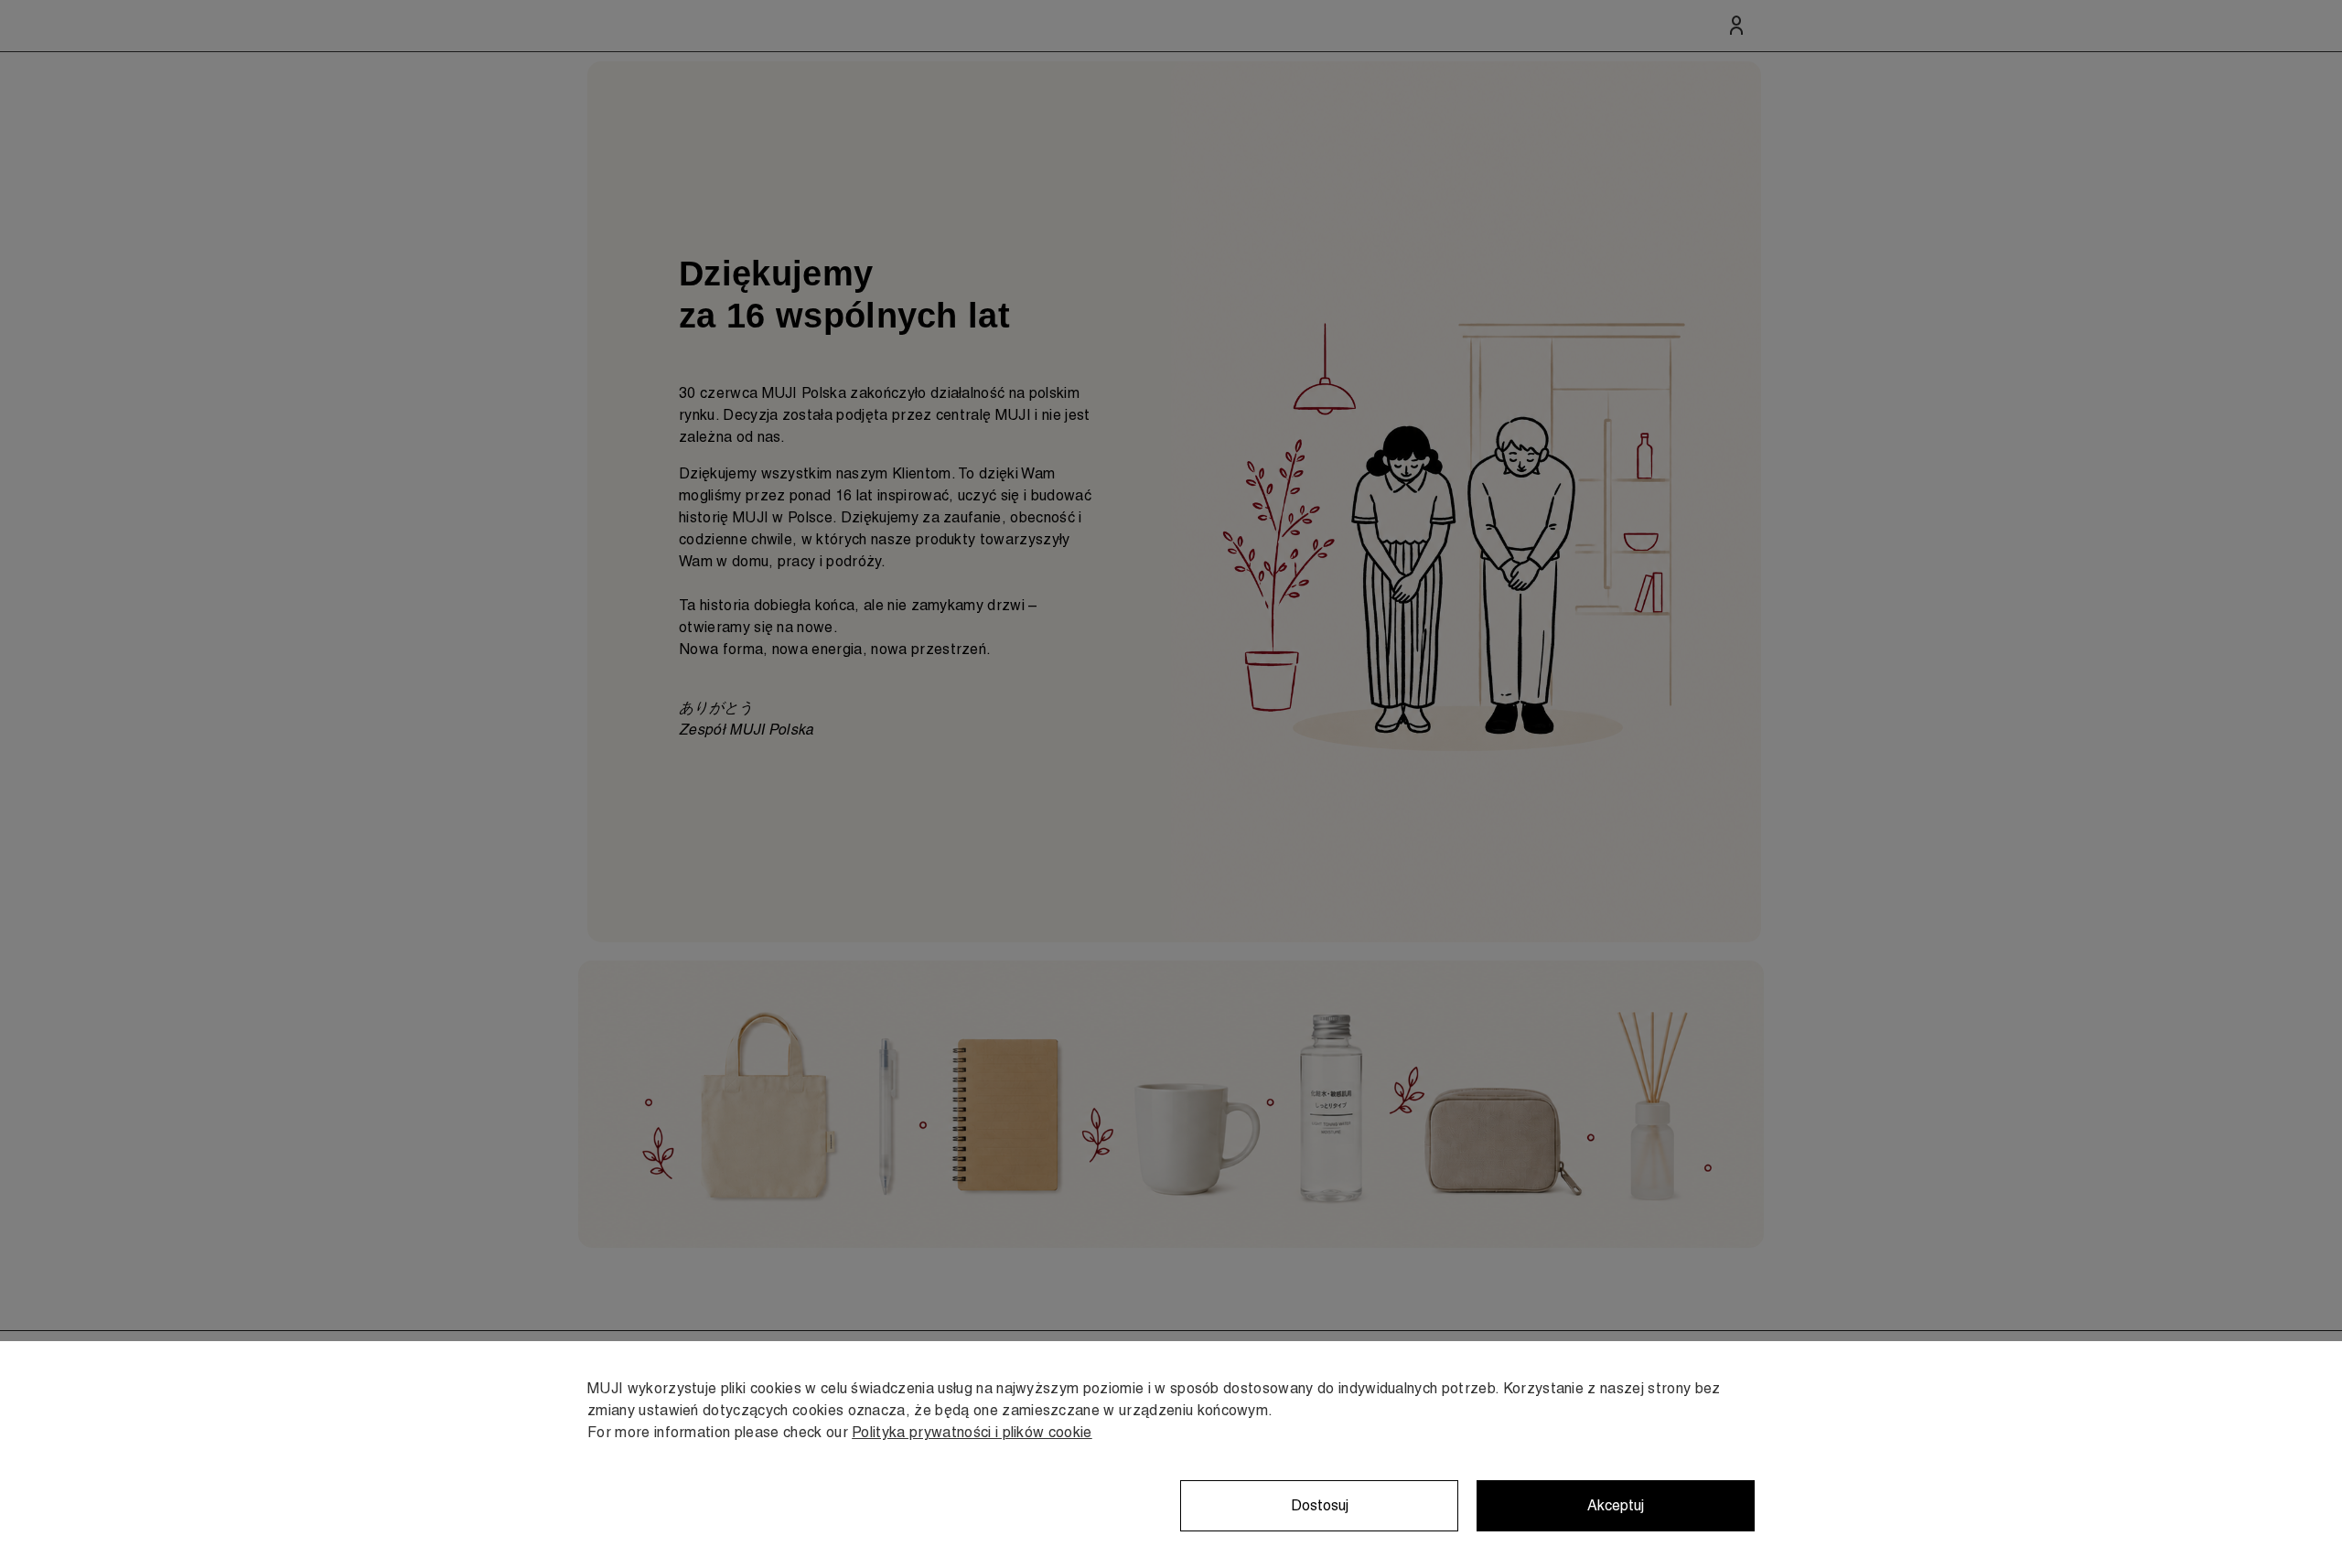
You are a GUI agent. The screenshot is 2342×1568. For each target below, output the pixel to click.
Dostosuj (1320, 1505)
